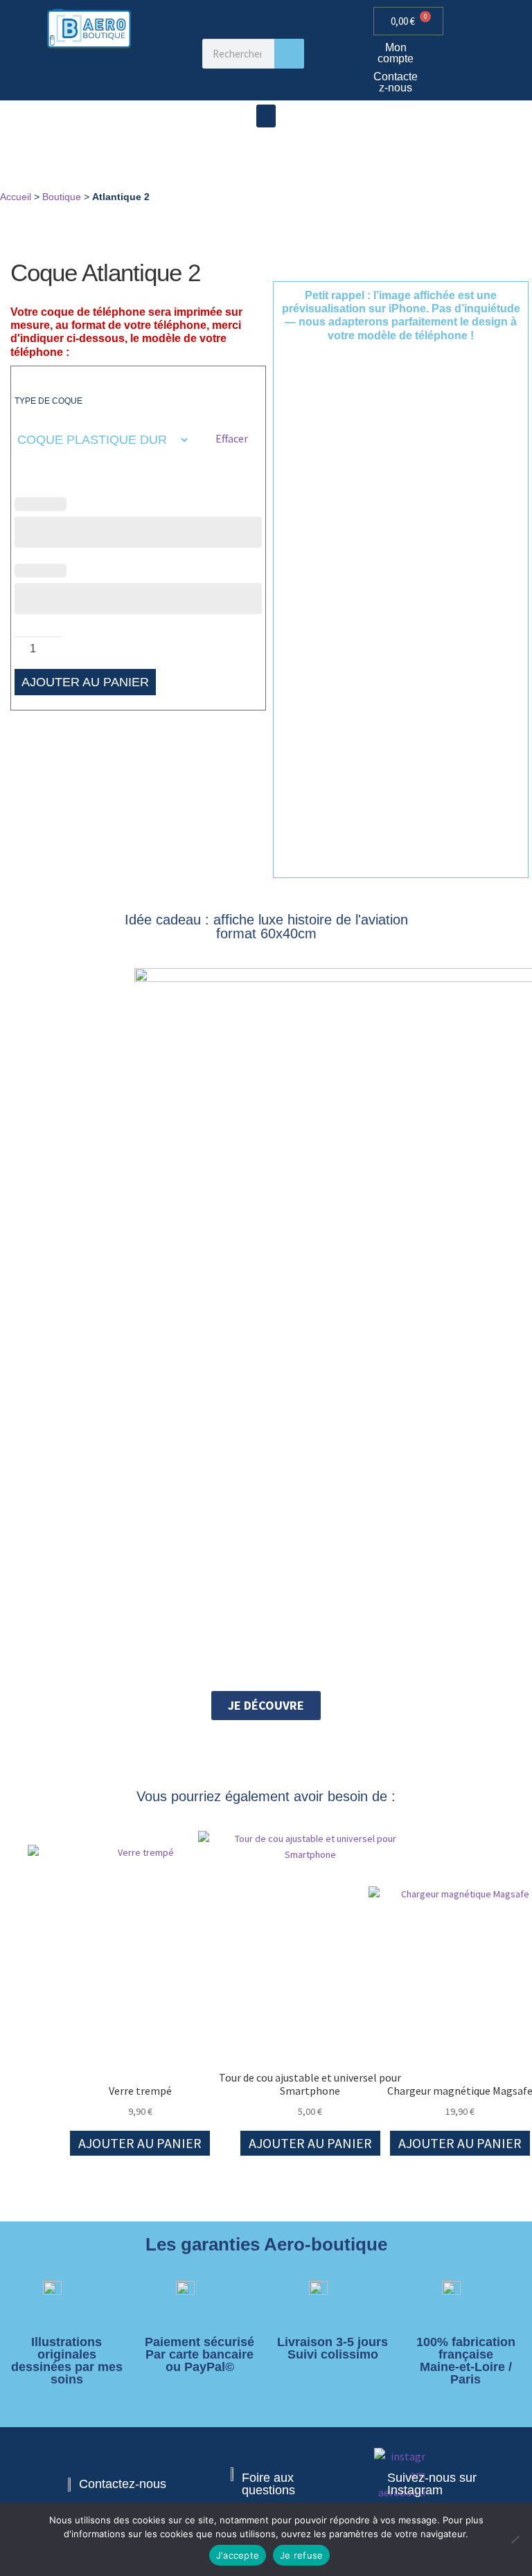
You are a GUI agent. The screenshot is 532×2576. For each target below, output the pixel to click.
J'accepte (238, 2555)
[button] (266, 116)
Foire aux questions (268, 2484)
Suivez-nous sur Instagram (432, 2484)
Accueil (16, 197)
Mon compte (396, 53)
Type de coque (48, 401)
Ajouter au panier (85, 682)
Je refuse (301, 2555)
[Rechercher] (289, 54)
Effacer (232, 438)
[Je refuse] (515, 2539)
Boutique (62, 197)
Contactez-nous (396, 82)
